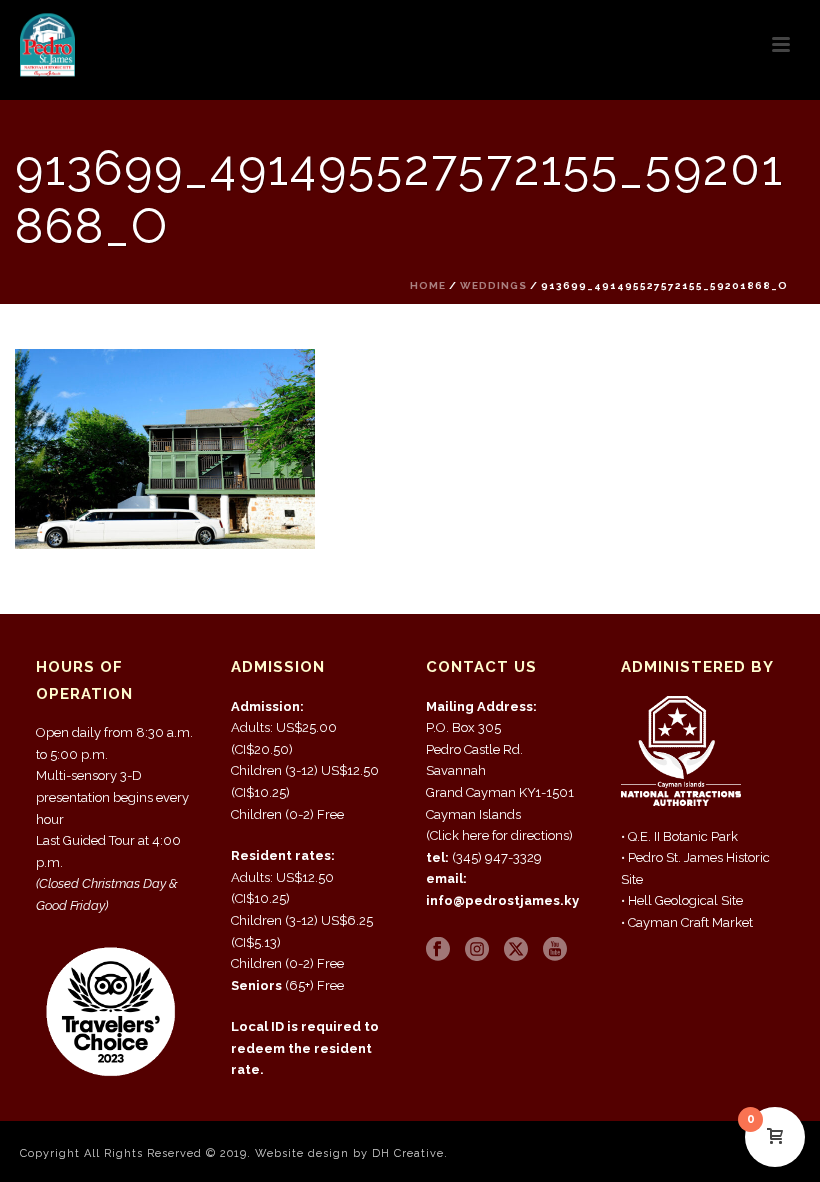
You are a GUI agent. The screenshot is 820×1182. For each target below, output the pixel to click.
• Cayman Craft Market (687, 922)
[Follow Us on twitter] (516, 950)
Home (428, 285)
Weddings (493, 285)
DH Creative (408, 1153)
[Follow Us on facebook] (438, 950)
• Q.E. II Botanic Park (679, 836)
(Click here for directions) (499, 835)
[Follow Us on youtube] (555, 950)
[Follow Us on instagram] (477, 950)
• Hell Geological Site (682, 900)
